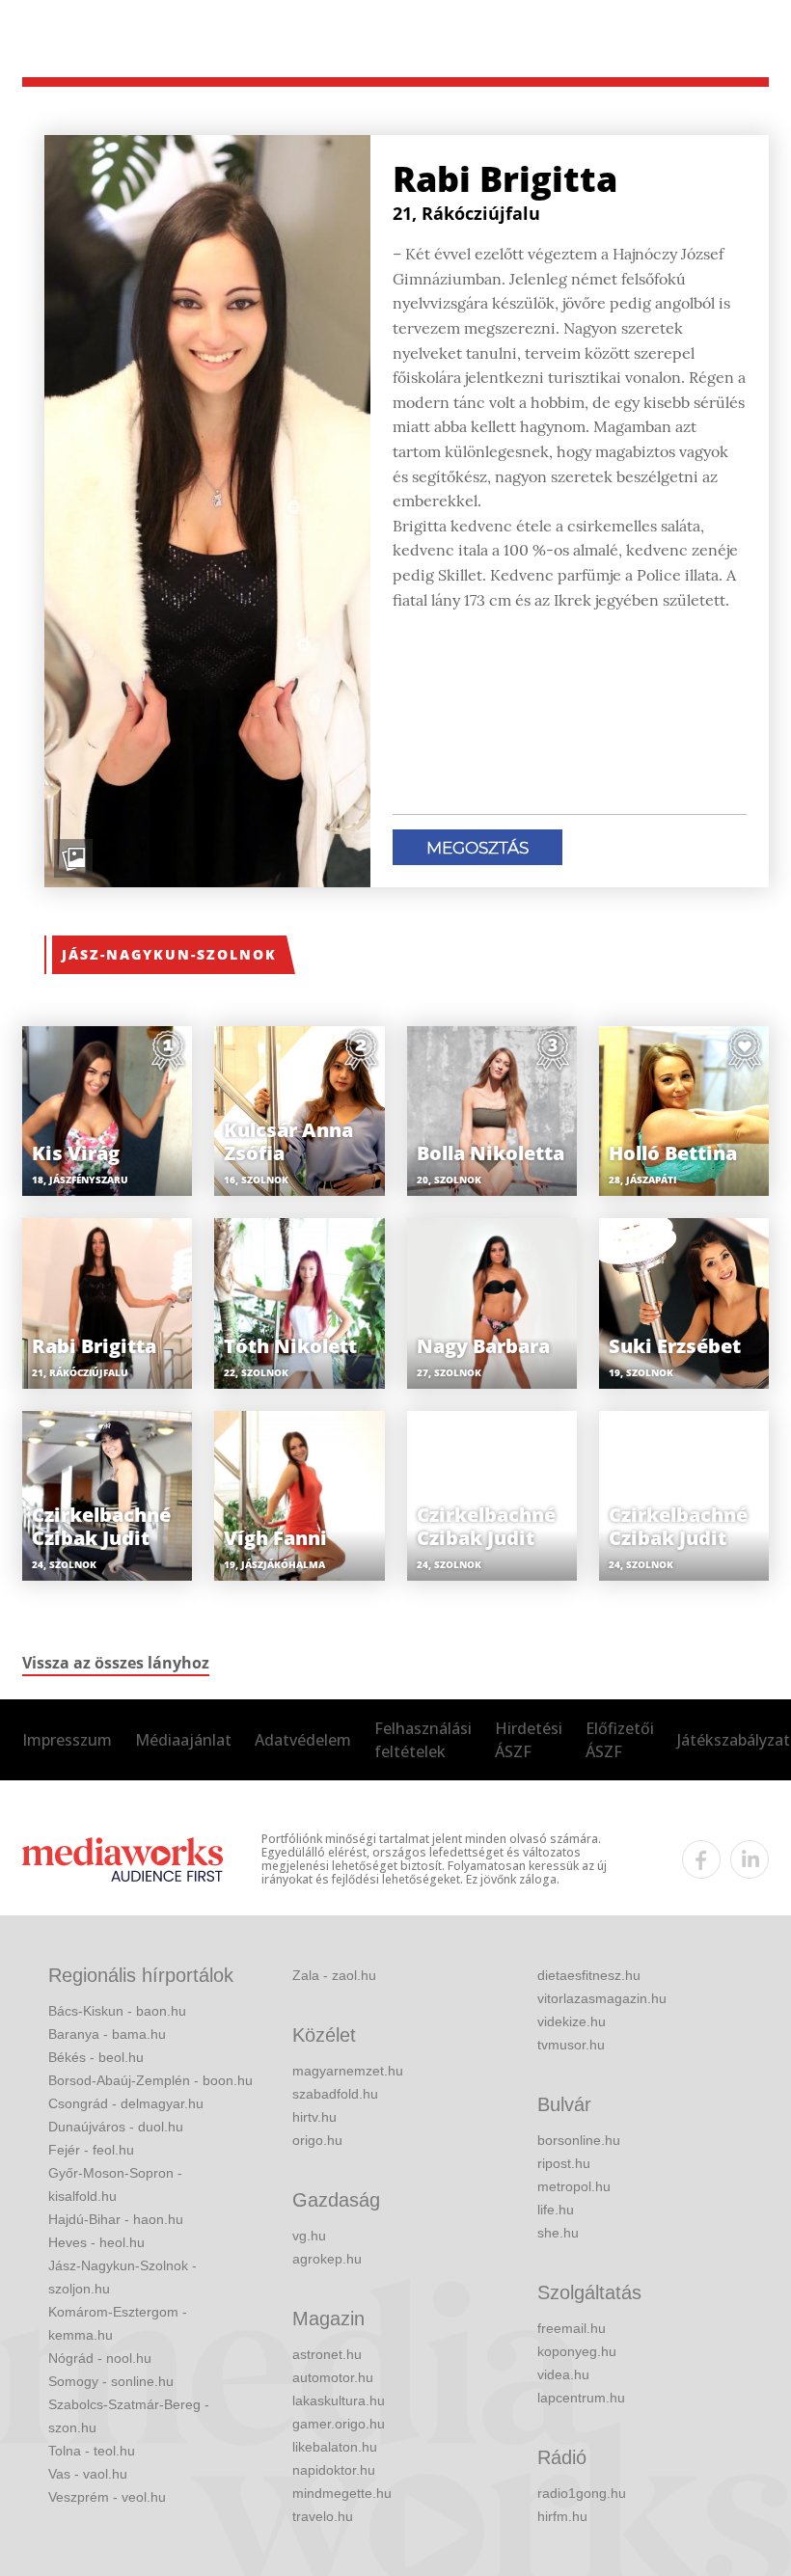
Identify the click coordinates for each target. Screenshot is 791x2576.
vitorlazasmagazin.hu (602, 1998)
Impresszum (67, 1740)
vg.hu (309, 2236)
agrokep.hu (327, 2259)
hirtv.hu (314, 2117)
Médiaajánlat (183, 1740)
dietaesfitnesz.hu (589, 1975)
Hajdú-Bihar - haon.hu (116, 2219)
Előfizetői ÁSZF (620, 1740)
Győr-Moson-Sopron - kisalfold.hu (115, 2184)
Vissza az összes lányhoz (116, 1663)
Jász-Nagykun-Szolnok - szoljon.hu (123, 2277)
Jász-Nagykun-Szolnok (169, 954)
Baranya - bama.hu (107, 2034)
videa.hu (563, 2374)
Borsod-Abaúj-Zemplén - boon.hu (150, 2080)
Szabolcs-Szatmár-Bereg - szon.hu (129, 2416)
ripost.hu (564, 2163)
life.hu (556, 2210)
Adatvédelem (303, 1740)
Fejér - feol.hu (91, 2150)
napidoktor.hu (334, 2470)
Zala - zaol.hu (334, 1975)
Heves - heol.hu (96, 2242)
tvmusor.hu (571, 2045)
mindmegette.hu (342, 2493)
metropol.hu (574, 2186)
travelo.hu (323, 2516)
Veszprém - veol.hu (107, 2497)
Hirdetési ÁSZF (529, 1740)
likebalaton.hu (335, 2447)
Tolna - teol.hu (92, 2451)
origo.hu (317, 2140)
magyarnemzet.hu (348, 2071)
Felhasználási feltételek (423, 1740)
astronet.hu (327, 2354)
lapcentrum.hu (581, 2398)
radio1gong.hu (582, 2493)
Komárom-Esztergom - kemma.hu (118, 2323)
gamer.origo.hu (339, 2424)
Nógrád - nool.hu (100, 2358)
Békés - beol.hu (96, 2057)
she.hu (558, 2233)
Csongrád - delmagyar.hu (126, 2103)
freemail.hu (572, 2328)
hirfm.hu (562, 2516)
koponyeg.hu (577, 2351)
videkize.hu (572, 2021)
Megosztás (477, 848)
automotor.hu (333, 2377)
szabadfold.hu (335, 2094)
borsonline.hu (579, 2140)
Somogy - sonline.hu (111, 2381)
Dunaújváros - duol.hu (116, 2127)
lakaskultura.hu (339, 2400)
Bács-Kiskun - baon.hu (117, 2011)
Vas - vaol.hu (88, 2474)
